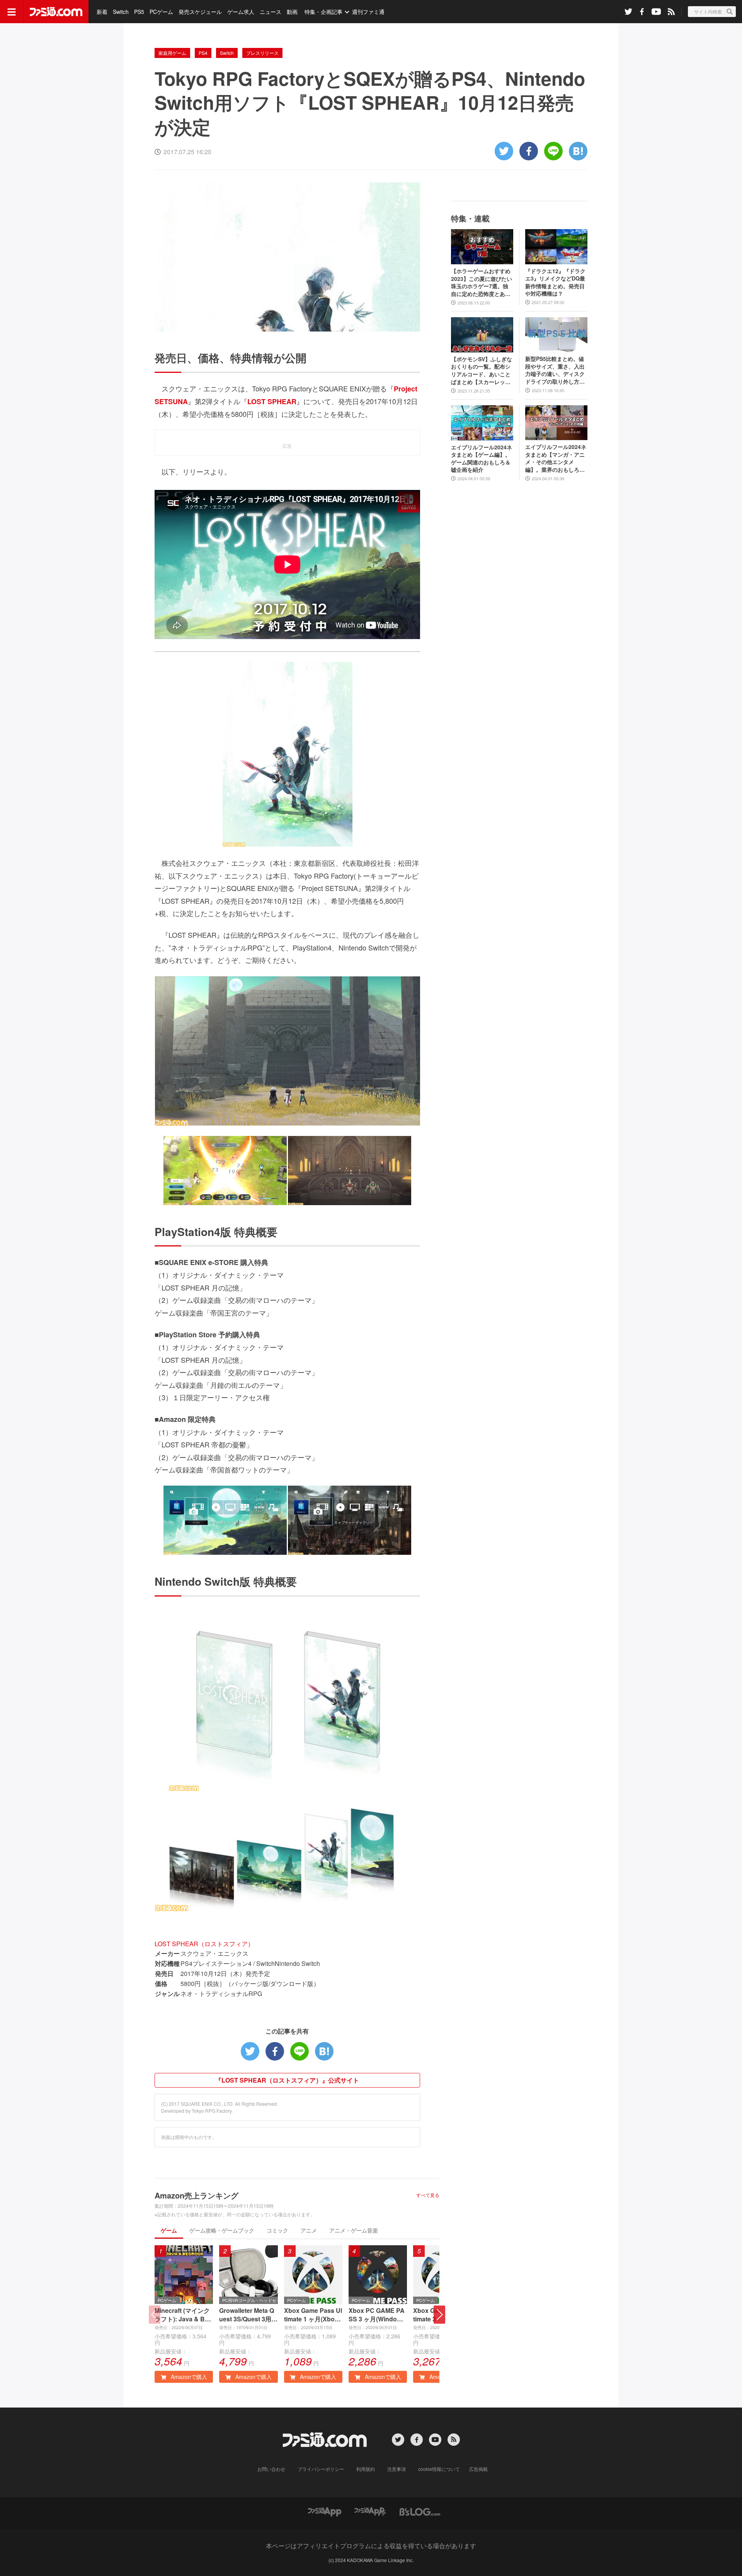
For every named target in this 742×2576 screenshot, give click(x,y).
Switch (121, 12)
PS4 (203, 53)
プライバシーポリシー (321, 2469)
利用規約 (366, 2469)
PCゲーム (161, 12)
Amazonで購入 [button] (188, 2377)
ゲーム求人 (241, 12)
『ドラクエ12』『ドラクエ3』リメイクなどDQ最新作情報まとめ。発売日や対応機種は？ (555, 282)
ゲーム (169, 2230)
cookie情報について (439, 2469)
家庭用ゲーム (172, 53)
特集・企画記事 (323, 12)
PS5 (139, 12)
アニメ (309, 2230)
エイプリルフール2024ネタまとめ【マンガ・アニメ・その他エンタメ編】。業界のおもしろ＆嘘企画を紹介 (556, 458)
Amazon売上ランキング (197, 2195)
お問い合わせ (271, 2469)
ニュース (271, 12)
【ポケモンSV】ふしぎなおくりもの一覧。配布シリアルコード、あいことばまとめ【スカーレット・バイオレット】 (482, 371)
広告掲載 (478, 2469)
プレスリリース (262, 53)
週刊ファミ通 (368, 12)
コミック (277, 2230)
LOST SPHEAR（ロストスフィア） (204, 1944)
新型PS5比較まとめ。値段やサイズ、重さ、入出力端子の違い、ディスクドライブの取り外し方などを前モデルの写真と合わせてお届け (555, 370)
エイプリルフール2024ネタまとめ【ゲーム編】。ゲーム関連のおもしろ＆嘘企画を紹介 (482, 459)
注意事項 (397, 2469)
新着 (102, 12)
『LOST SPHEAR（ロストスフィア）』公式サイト (287, 2080)
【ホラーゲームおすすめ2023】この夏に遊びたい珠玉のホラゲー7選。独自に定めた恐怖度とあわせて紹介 (482, 282)
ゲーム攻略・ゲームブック (222, 2230)
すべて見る (428, 2195)
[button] (439, 2315)
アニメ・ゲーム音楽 (354, 2230)
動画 (292, 12)
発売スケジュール (200, 12)
